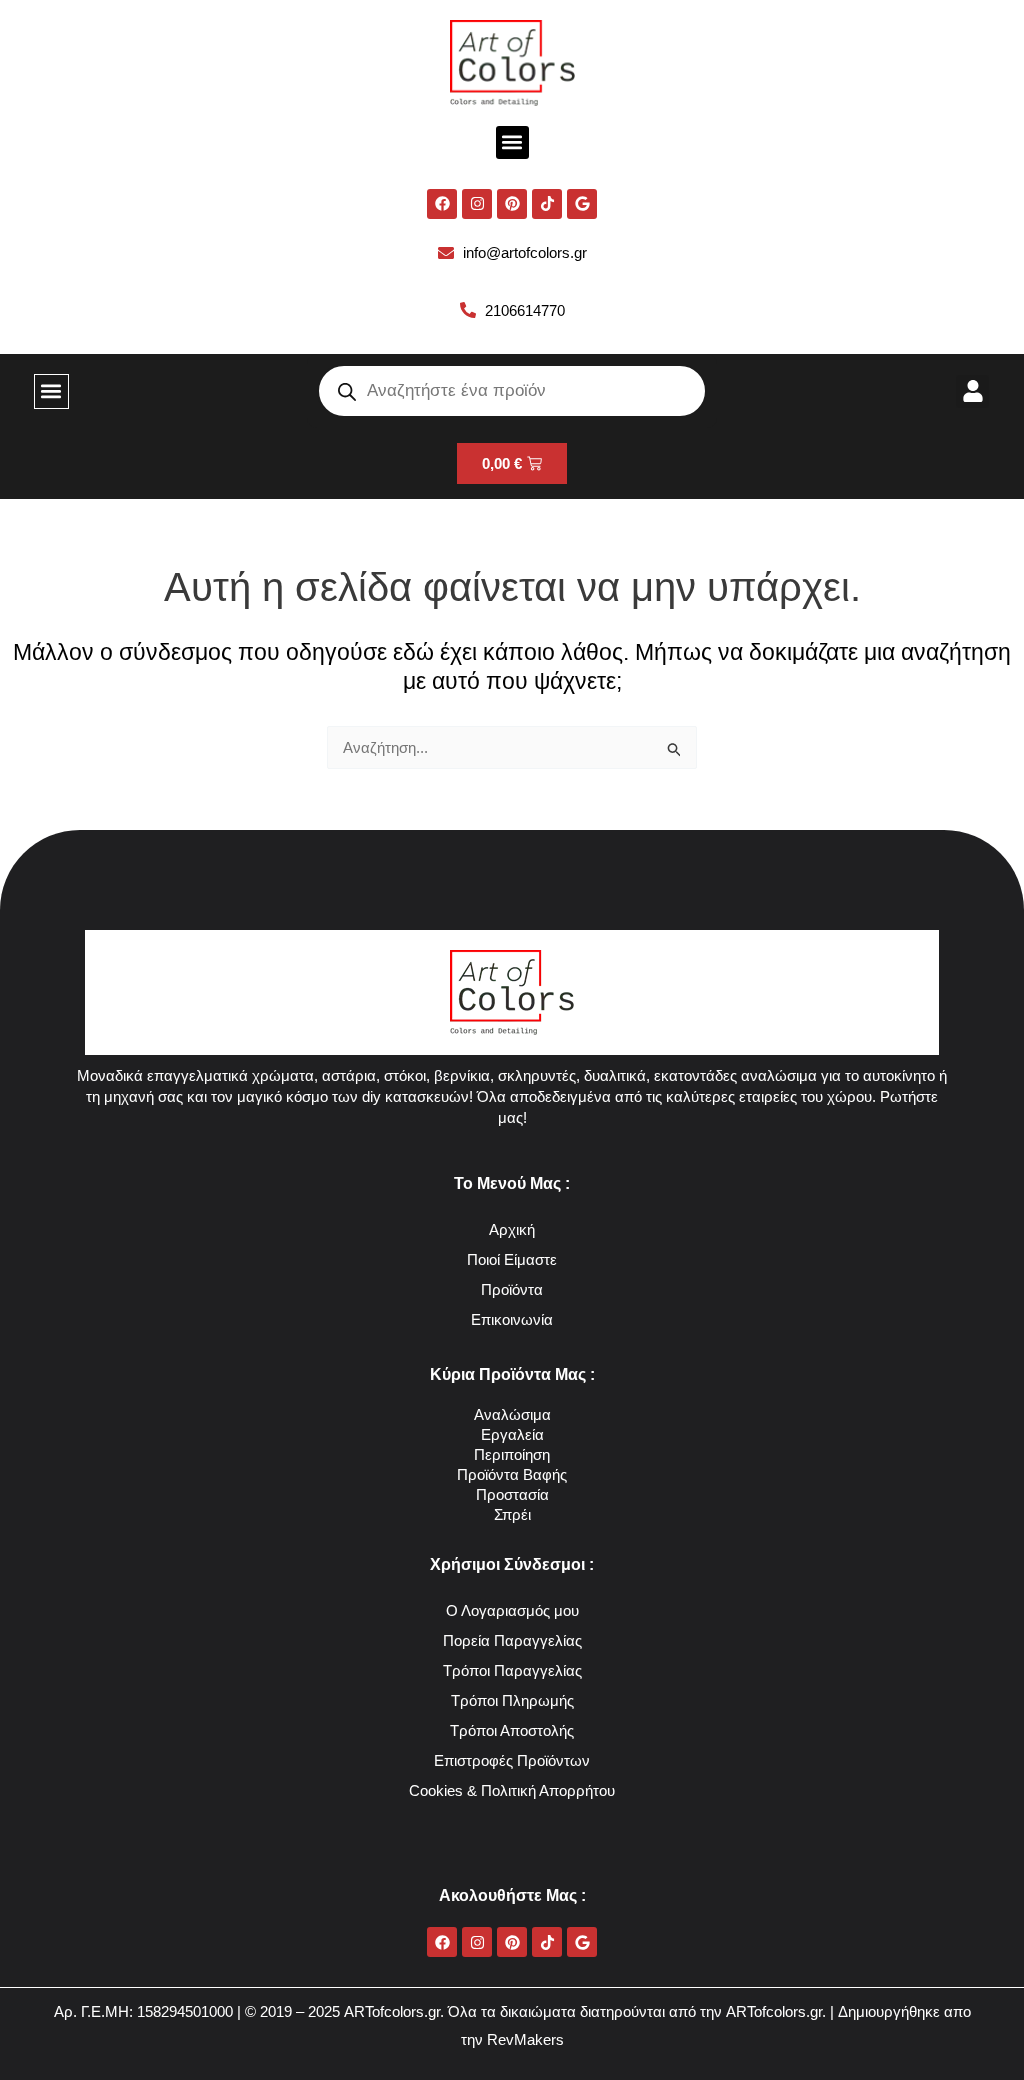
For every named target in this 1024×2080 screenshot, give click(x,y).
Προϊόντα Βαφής (512, 1474)
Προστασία (512, 1494)
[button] (512, 142)
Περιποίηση (512, 1454)
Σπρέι (512, 1514)
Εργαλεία (512, 1434)
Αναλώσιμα (512, 1414)
